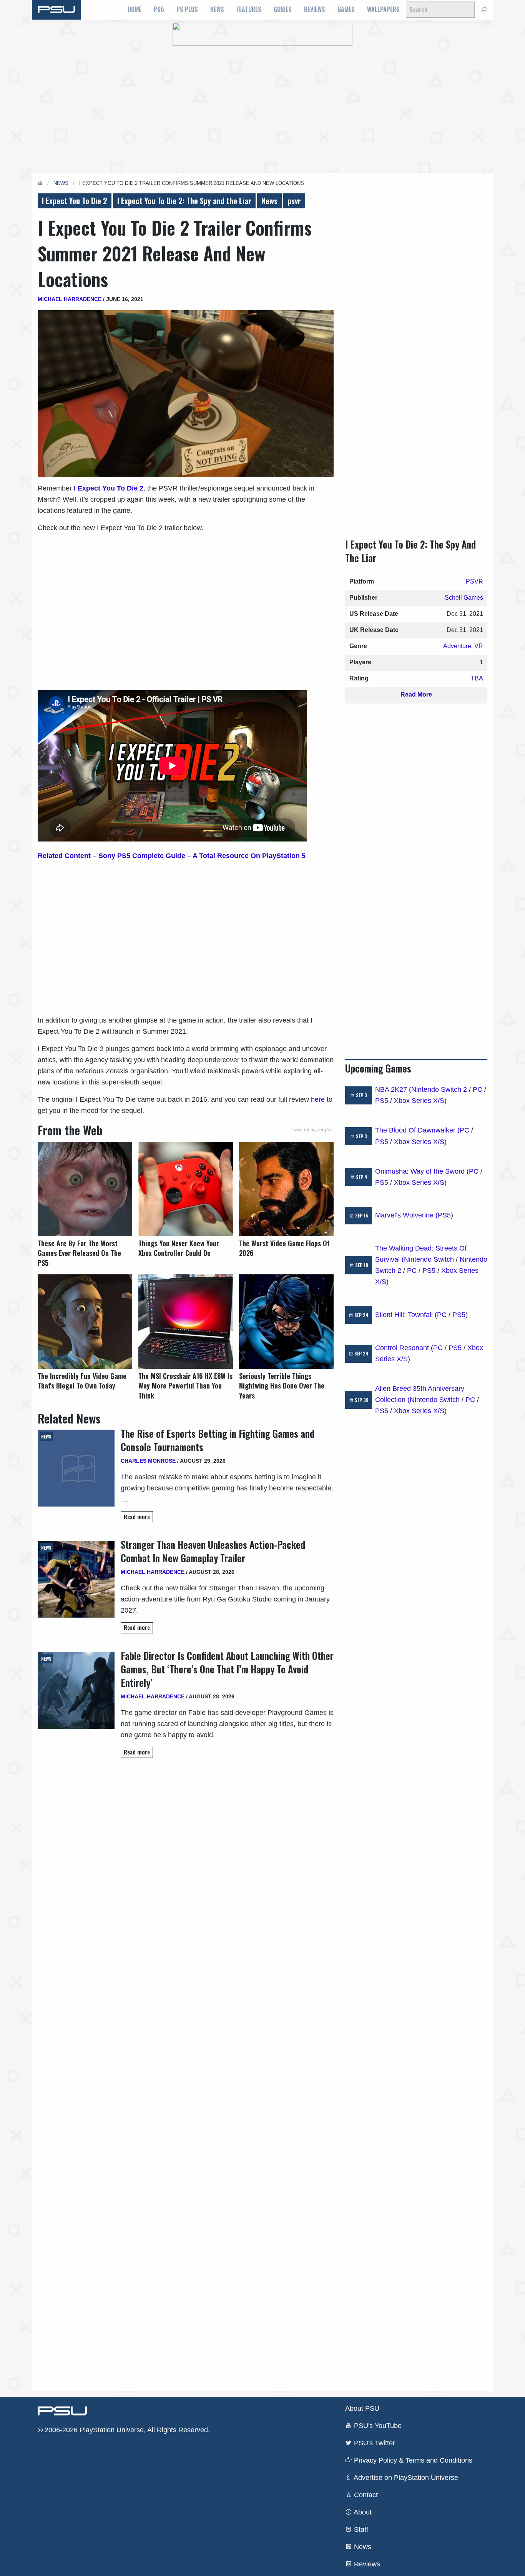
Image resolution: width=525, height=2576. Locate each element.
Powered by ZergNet (312, 1130)
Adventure (457, 646)
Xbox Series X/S (419, 1101)
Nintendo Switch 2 (439, 1089)
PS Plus (187, 9)
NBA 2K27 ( (393, 1089)
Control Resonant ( (404, 1348)
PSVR (474, 581)
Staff (360, 2529)
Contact (365, 2495)
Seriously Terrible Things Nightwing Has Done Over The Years (282, 1386)
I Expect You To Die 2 (75, 201)
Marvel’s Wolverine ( (406, 1215)
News (217, 9)
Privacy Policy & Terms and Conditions (412, 2460)
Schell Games (464, 598)
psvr (294, 201)
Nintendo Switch (429, 1259)
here (318, 1099)
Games (346, 9)
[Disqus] (186, 2074)
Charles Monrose (148, 1461)
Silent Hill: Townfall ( (406, 1315)
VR (479, 646)
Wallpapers (383, 9)
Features (249, 9)
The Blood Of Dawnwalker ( (417, 1130)
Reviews (315, 9)
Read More (416, 694)
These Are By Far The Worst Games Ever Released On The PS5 (79, 1253)
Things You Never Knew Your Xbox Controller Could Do (179, 1248)
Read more (137, 1517)
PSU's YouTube (377, 2426)
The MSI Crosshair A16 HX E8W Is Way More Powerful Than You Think (185, 1386)
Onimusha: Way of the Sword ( (422, 1171)
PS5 (159, 9)
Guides (283, 9)
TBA (477, 678)
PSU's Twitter (374, 2443)
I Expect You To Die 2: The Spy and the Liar (184, 201)
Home (135, 9)
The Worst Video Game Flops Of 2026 (284, 1248)
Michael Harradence (70, 299)
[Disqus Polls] (186, 1873)
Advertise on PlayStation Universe (405, 2478)
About (362, 2512)
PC (478, 1089)
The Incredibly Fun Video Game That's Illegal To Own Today (82, 1381)
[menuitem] (135, 10)
